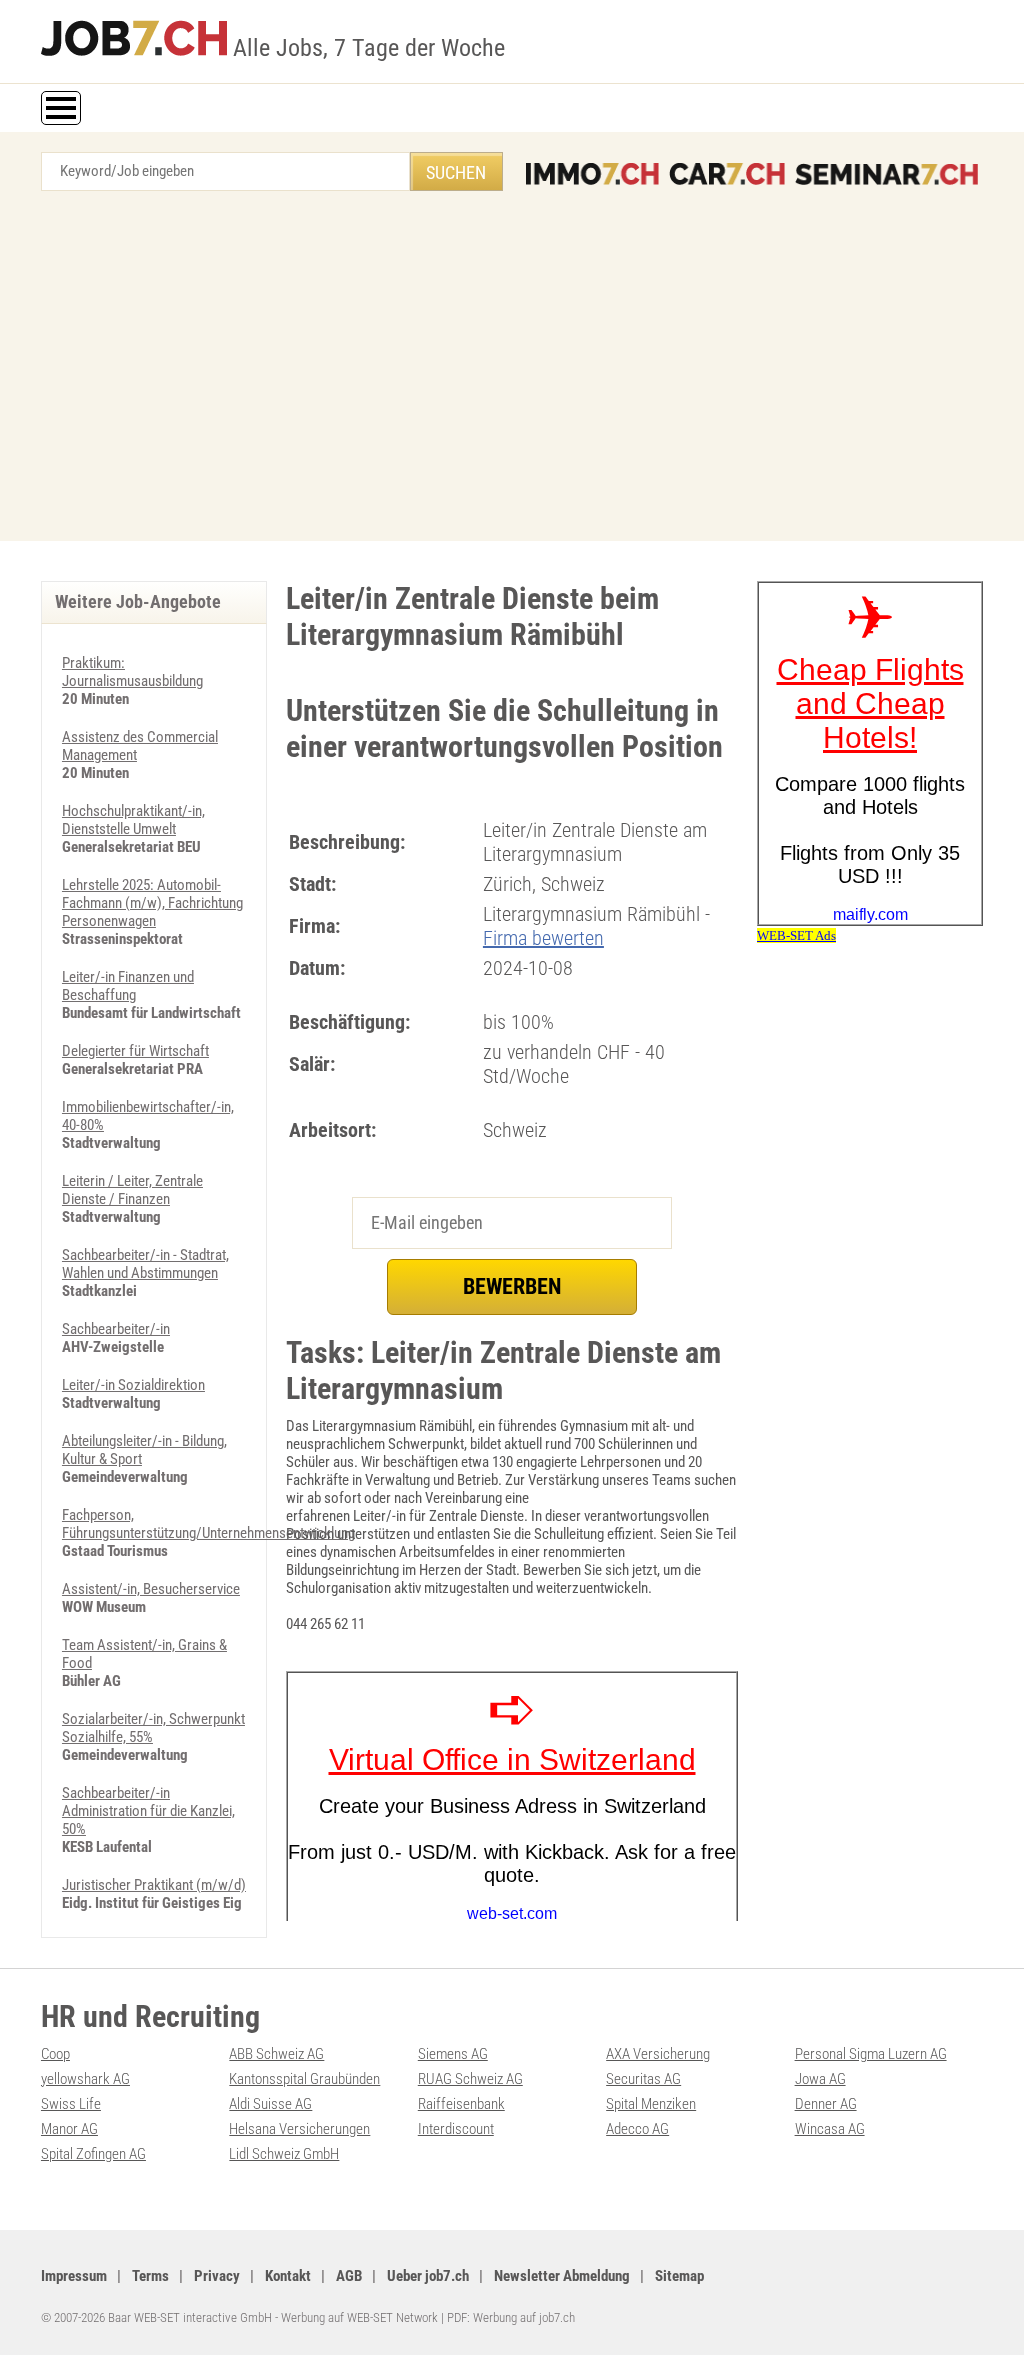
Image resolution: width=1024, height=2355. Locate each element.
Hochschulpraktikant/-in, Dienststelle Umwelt (133, 820)
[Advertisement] (512, 371)
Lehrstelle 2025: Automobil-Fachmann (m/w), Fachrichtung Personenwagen (152, 903)
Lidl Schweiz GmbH (284, 2154)
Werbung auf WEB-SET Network (359, 2317)
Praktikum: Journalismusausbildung (132, 672)
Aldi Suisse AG (270, 2104)
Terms (150, 2276)
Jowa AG (820, 2079)
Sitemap (679, 2276)
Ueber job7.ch (428, 2276)
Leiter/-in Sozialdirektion (133, 1385)
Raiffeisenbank (461, 2104)
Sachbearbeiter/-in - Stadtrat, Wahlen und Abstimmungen (145, 1264)
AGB (349, 2276)
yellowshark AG (85, 2079)
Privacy (217, 2276)
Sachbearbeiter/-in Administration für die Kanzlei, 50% (148, 1811)
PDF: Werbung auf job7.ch (511, 2317)
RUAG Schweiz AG (470, 2079)
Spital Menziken (651, 2104)
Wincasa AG (830, 2129)
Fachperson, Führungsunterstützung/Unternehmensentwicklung (208, 1524)
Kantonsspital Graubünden (304, 2079)
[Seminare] (886, 174)
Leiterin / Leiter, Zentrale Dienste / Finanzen (132, 1190)
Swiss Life (71, 2104)
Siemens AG (453, 2054)
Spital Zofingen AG (93, 2154)
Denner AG (826, 2104)
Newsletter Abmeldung (562, 2276)
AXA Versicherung (658, 2054)
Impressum (74, 2276)
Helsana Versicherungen (299, 2129)
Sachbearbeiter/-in (116, 1329)
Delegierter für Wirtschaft (135, 1051)
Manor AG (69, 2129)
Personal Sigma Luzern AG (871, 2054)
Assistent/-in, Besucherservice (151, 1589)
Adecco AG (637, 2129)
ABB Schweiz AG (276, 2054)
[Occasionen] (727, 174)
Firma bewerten (543, 938)
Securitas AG (643, 2079)
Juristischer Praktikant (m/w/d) (154, 1885)
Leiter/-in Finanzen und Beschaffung (128, 986)
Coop (55, 2054)
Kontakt (288, 2276)
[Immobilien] (592, 174)
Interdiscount (456, 2129)
